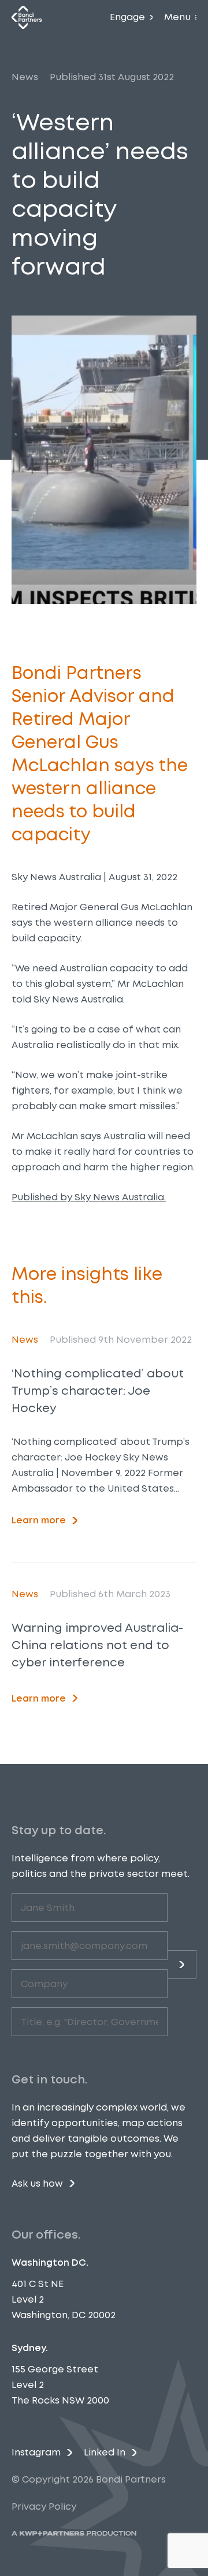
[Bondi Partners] (27, 17)
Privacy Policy (44, 2506)
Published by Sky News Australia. (89, 1197)
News (25, 77)
